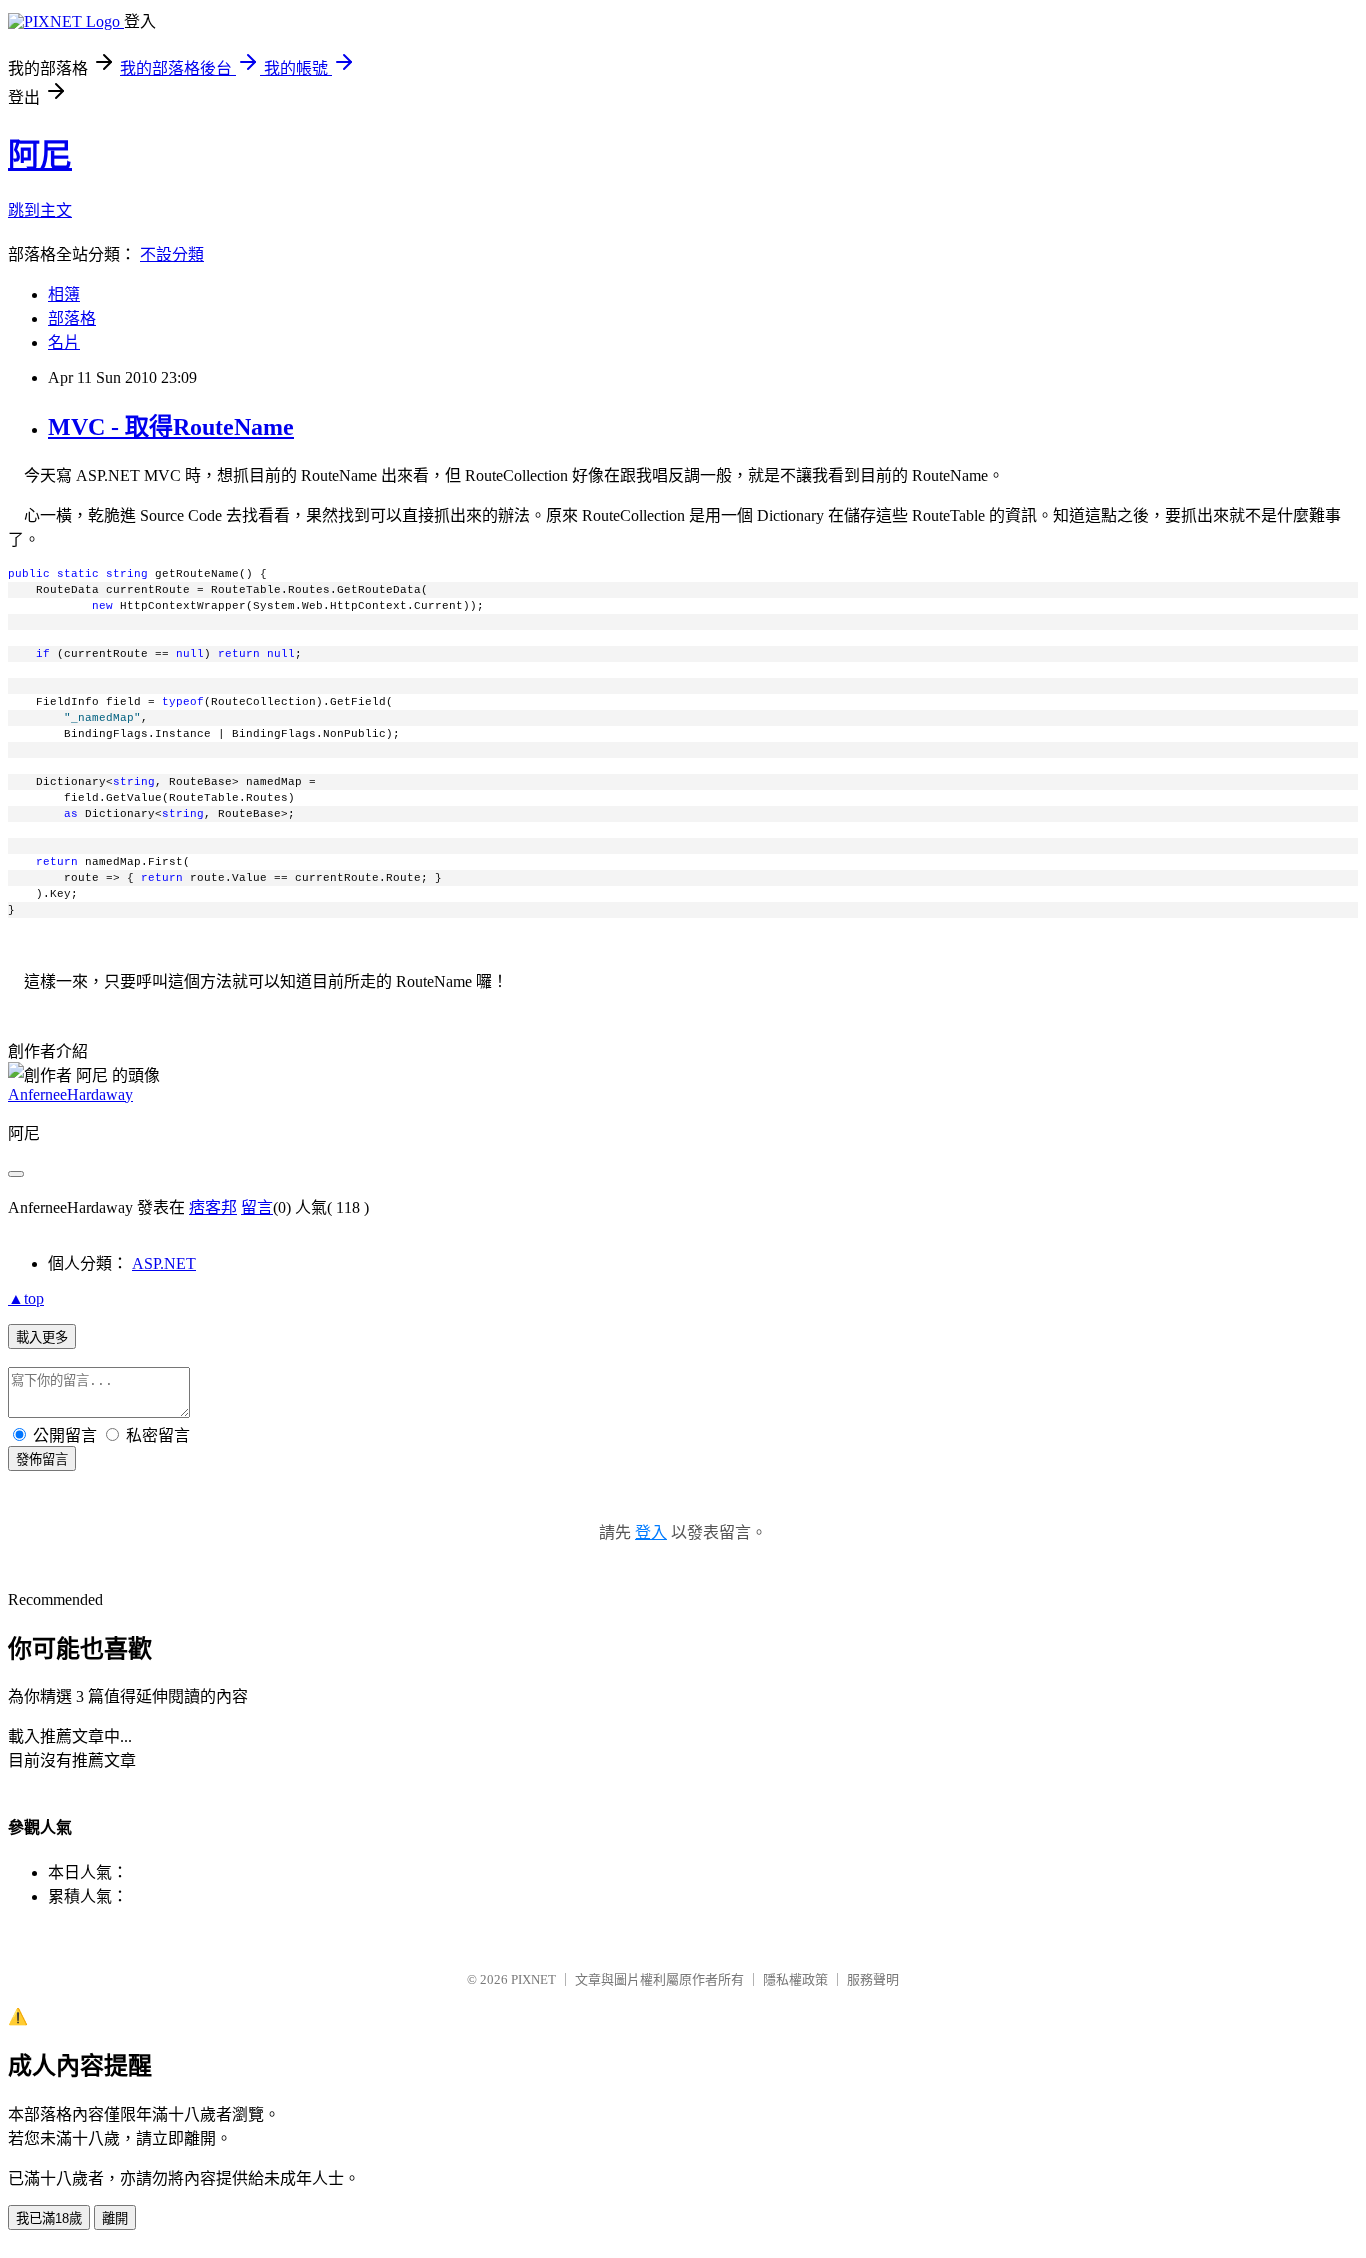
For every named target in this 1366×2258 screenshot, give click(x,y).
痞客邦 (213, 1207)
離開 (115, 2218)
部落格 (72, 318)
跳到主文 (40, 210)
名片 (64, 342)
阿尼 (40, 155)
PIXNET (533, 1979)
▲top (26, 1298)
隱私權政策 (795, 1979)
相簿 (64, 294)
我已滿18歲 (49, 2218)
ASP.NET (164, 1263)
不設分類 (172, 254)
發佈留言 (42, 1459)
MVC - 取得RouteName (171, 427)
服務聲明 (873, 1979)
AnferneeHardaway (70, 1094)
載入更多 (42, 1337)
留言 (257, 1207)
